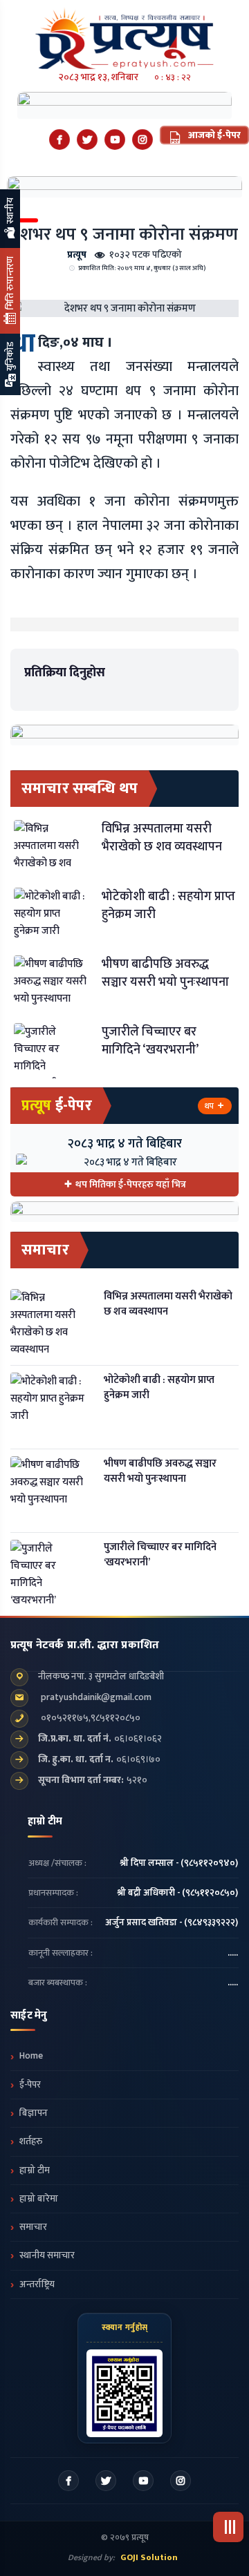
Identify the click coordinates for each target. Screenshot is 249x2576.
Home (31, 2056)
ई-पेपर (30, 2085)
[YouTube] (115, 140)
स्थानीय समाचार (47, 2255)
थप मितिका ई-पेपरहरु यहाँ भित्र (131, 1184)
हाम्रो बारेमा (39, 2199)
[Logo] (124, 34)
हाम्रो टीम (35, 2170)
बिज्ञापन (34, 2113)
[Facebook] (59, 140)
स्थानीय (10, 212)
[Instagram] (142, 140)
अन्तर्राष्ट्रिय (37, 2284)
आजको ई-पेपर (213, 135)
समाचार (33, 2227)
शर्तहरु (31, 2141)
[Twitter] (87, 140)
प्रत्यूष (77, 255)
